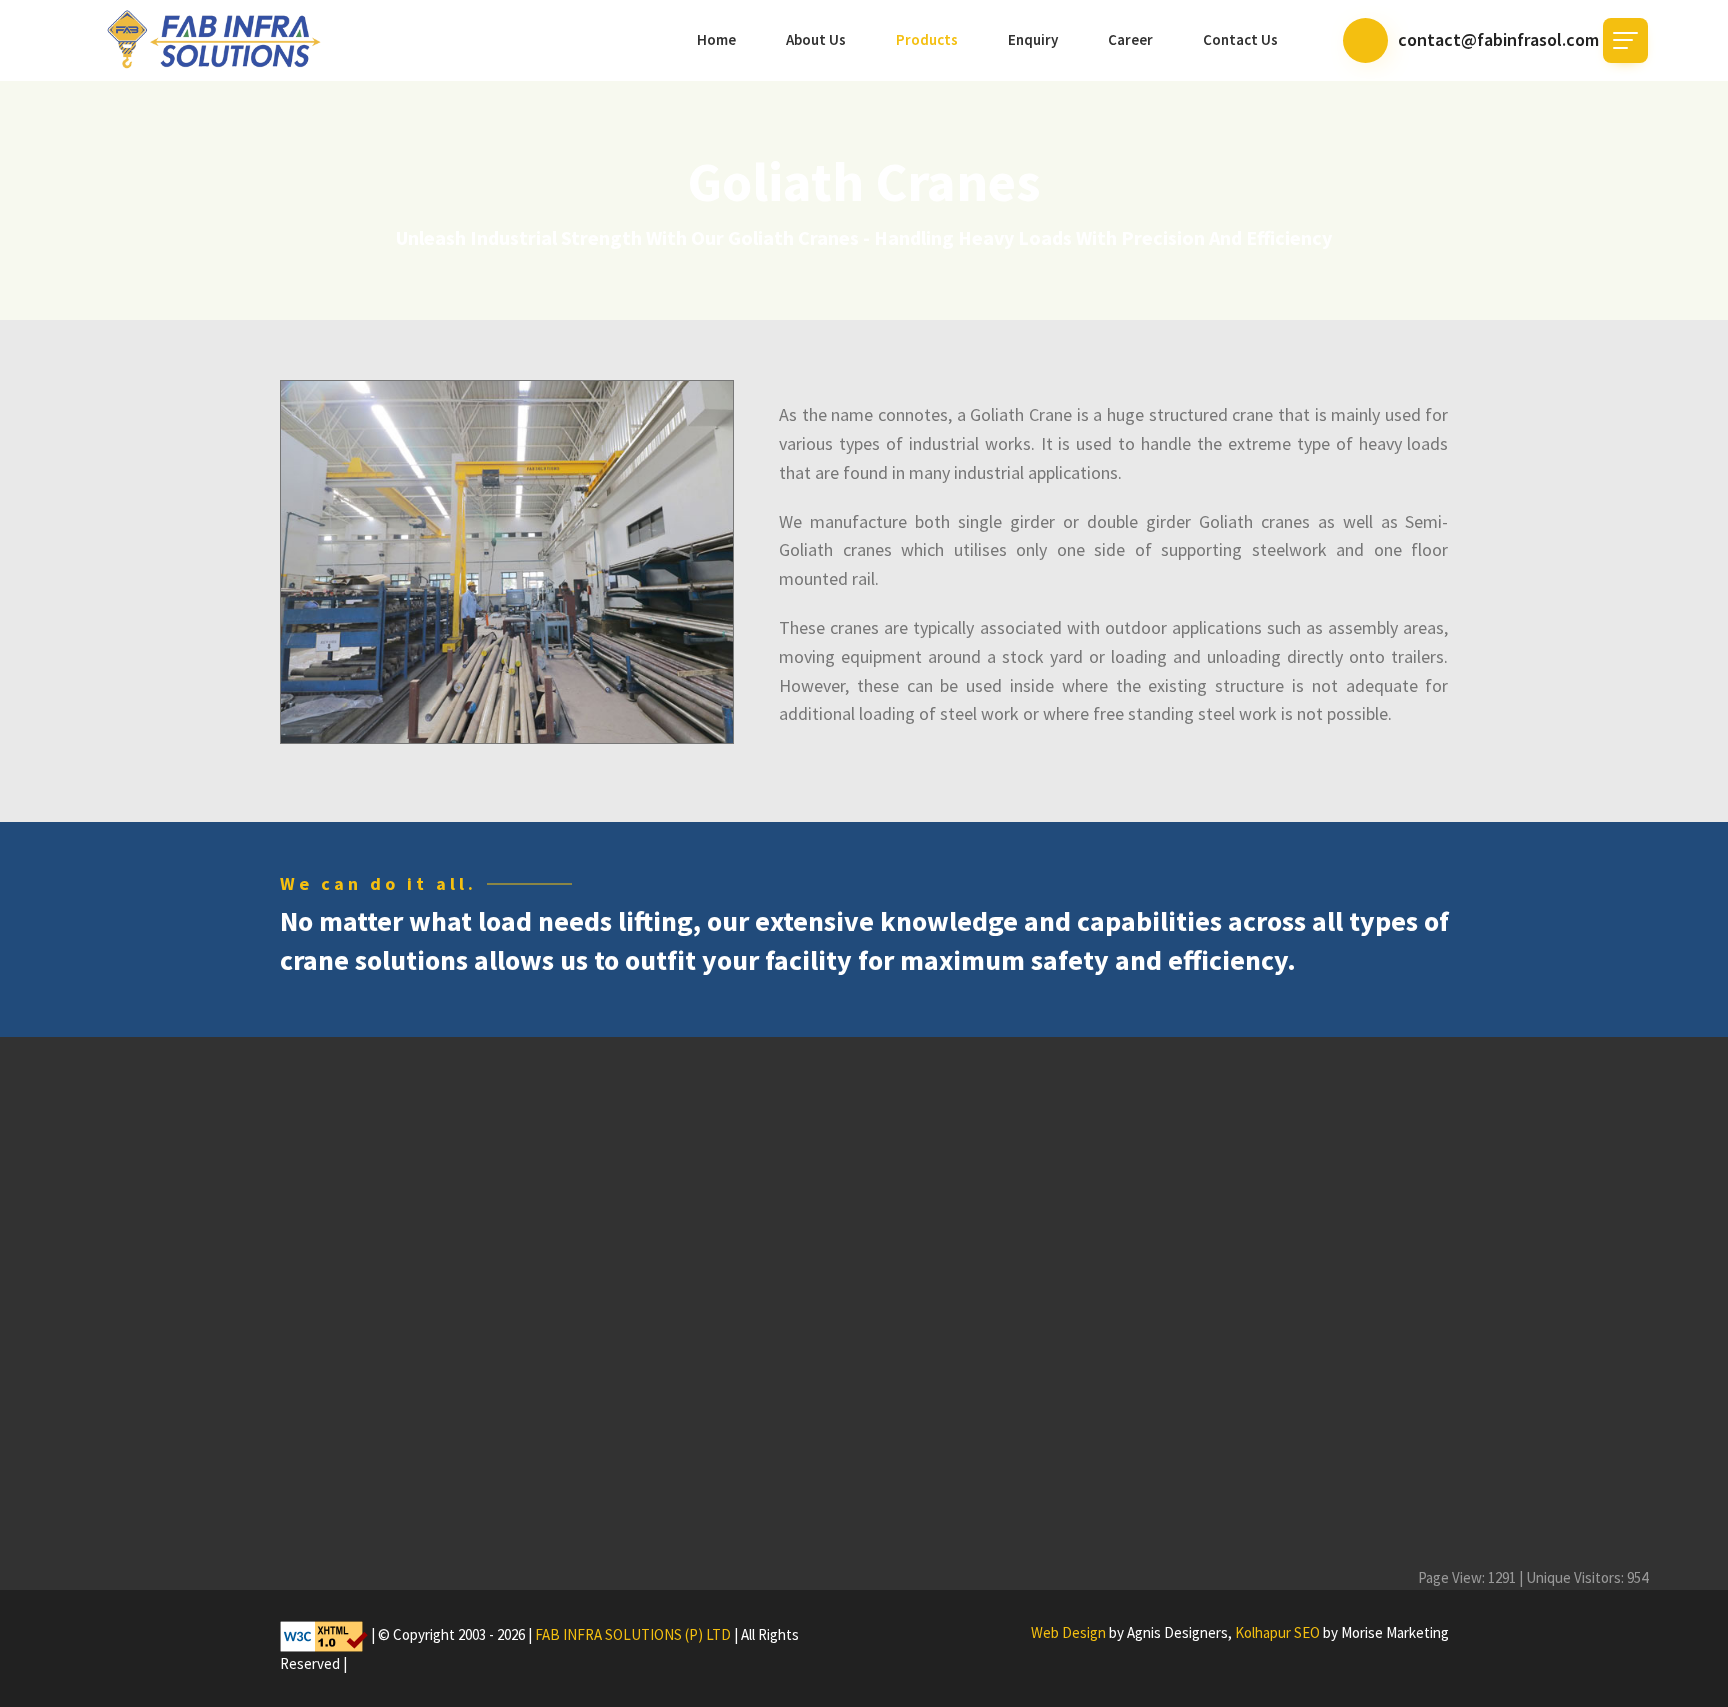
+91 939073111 (1339, 1389)
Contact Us (1240, 39)
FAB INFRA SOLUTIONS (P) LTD (633, 1635)
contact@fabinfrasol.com (1498, 39)
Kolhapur (1263, 1632)
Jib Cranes (935, 1421)
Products (927, 39)
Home (716, 39)
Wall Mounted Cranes (969, 1453)
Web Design (1068, 1632)
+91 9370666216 (1236, 1389)
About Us (816, 39)
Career (1130, 39)
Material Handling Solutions (988, 1549)
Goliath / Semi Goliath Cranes (992, 1389)
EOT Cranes (940, 1325)
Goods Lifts (938, 1485)
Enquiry (1033, 39)
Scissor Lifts (940, 1517)
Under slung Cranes (965, 1357)
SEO (1307, 1632)
